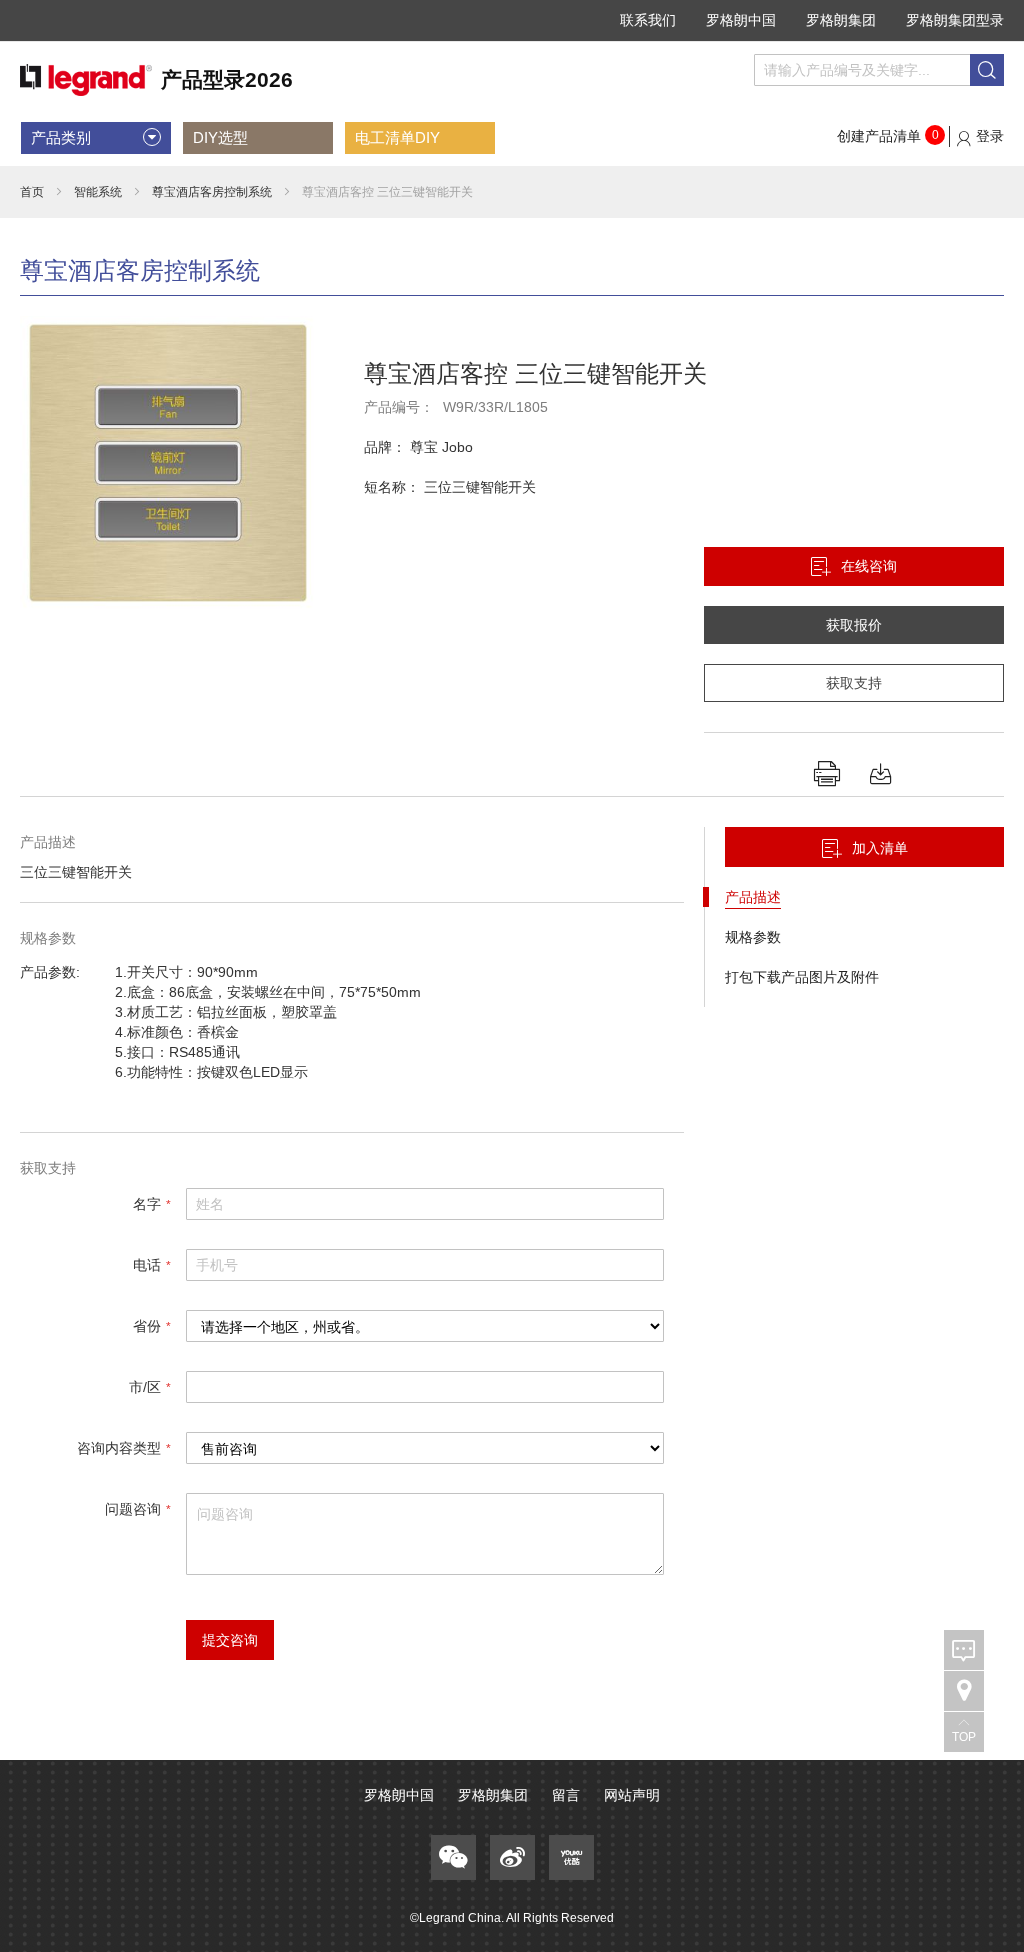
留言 (566, 1795)
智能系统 (98, 192)
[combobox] (879, 70)
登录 (990, 136)
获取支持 (854, 683)
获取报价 (854, 625)
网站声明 (632, 1795)
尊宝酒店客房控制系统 (212, 192)
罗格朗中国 (741, 20)
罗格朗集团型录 (955, 20)
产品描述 (753, 897)
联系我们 (648, 20)
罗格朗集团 (841, 20)
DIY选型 (220, 137)
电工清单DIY (397, 137)
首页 (32, 192)
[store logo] (156, 80)
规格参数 (753, 937)
